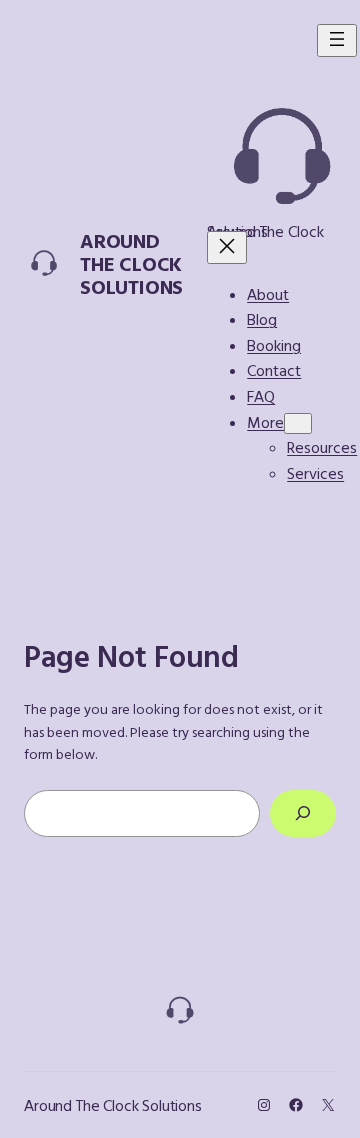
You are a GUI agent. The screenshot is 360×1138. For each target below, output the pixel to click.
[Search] (303, 813)
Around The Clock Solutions (131, 263)
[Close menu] (227, 247)
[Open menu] (337, 40)
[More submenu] (298, 423)
